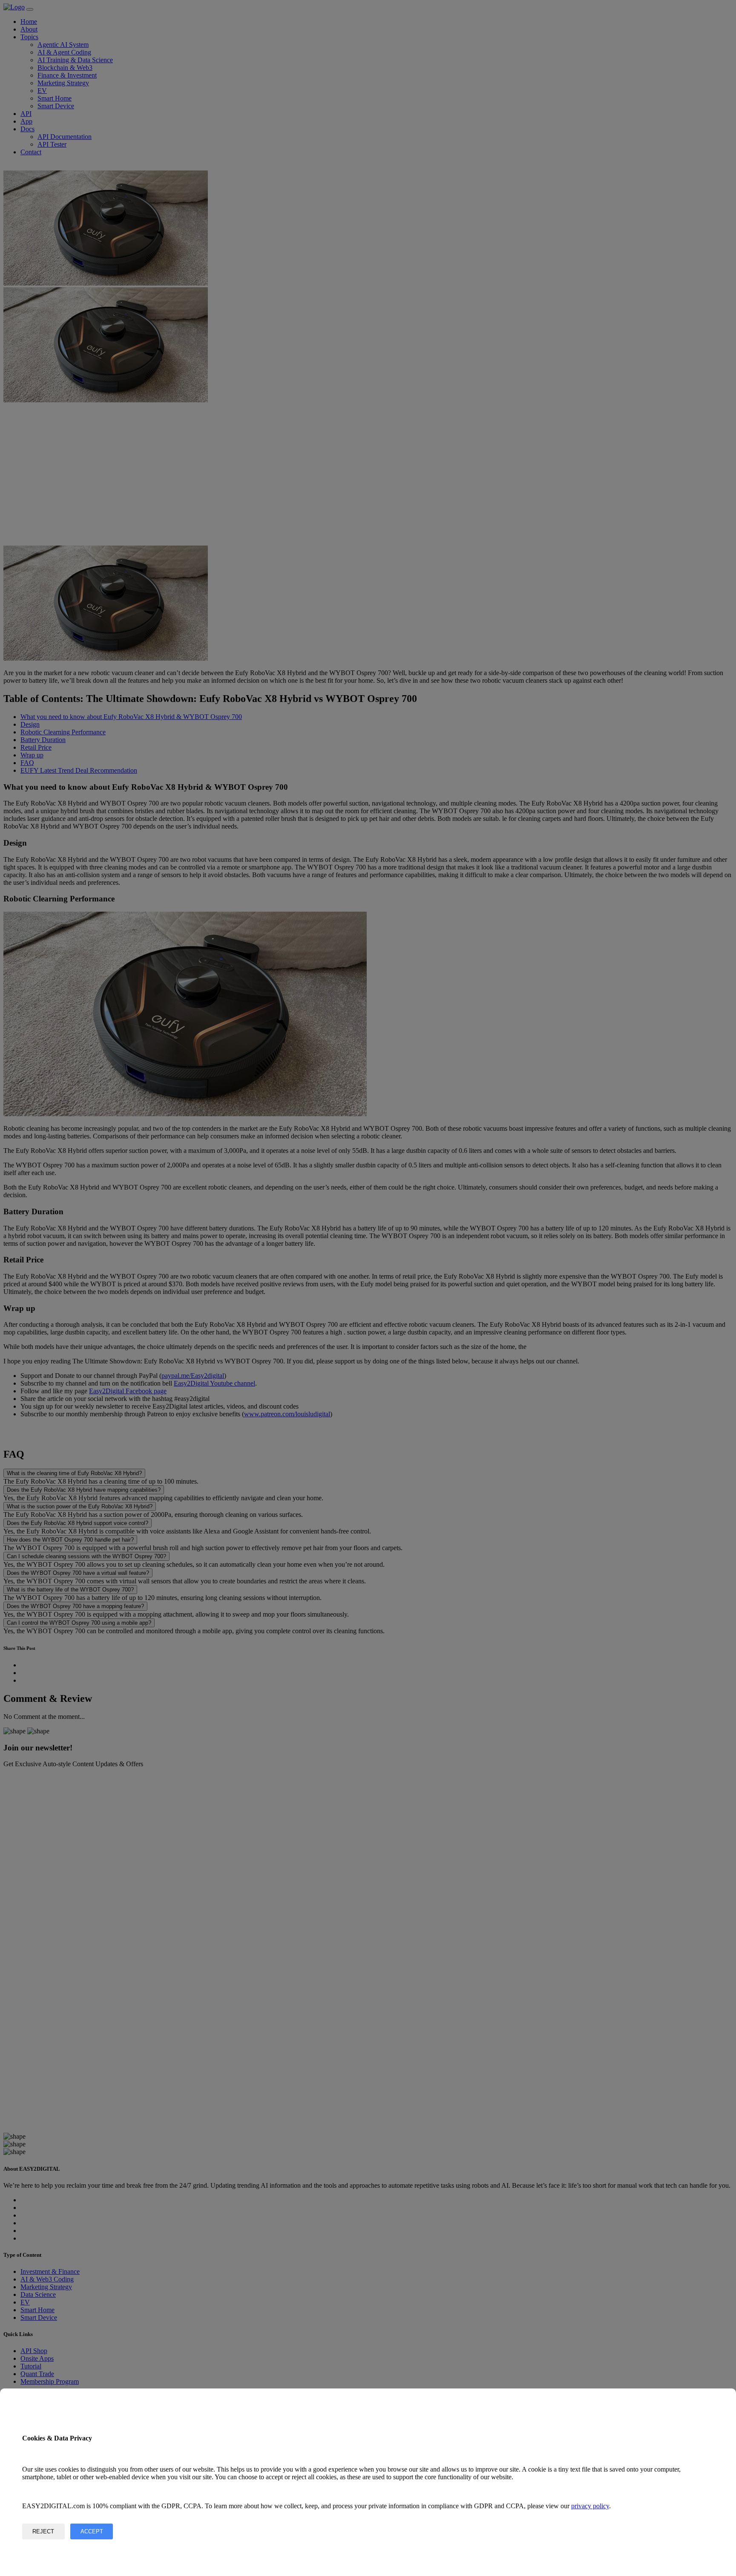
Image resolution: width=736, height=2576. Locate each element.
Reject (43, 2531)
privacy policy (590, 2506)
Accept (92, 2531)
